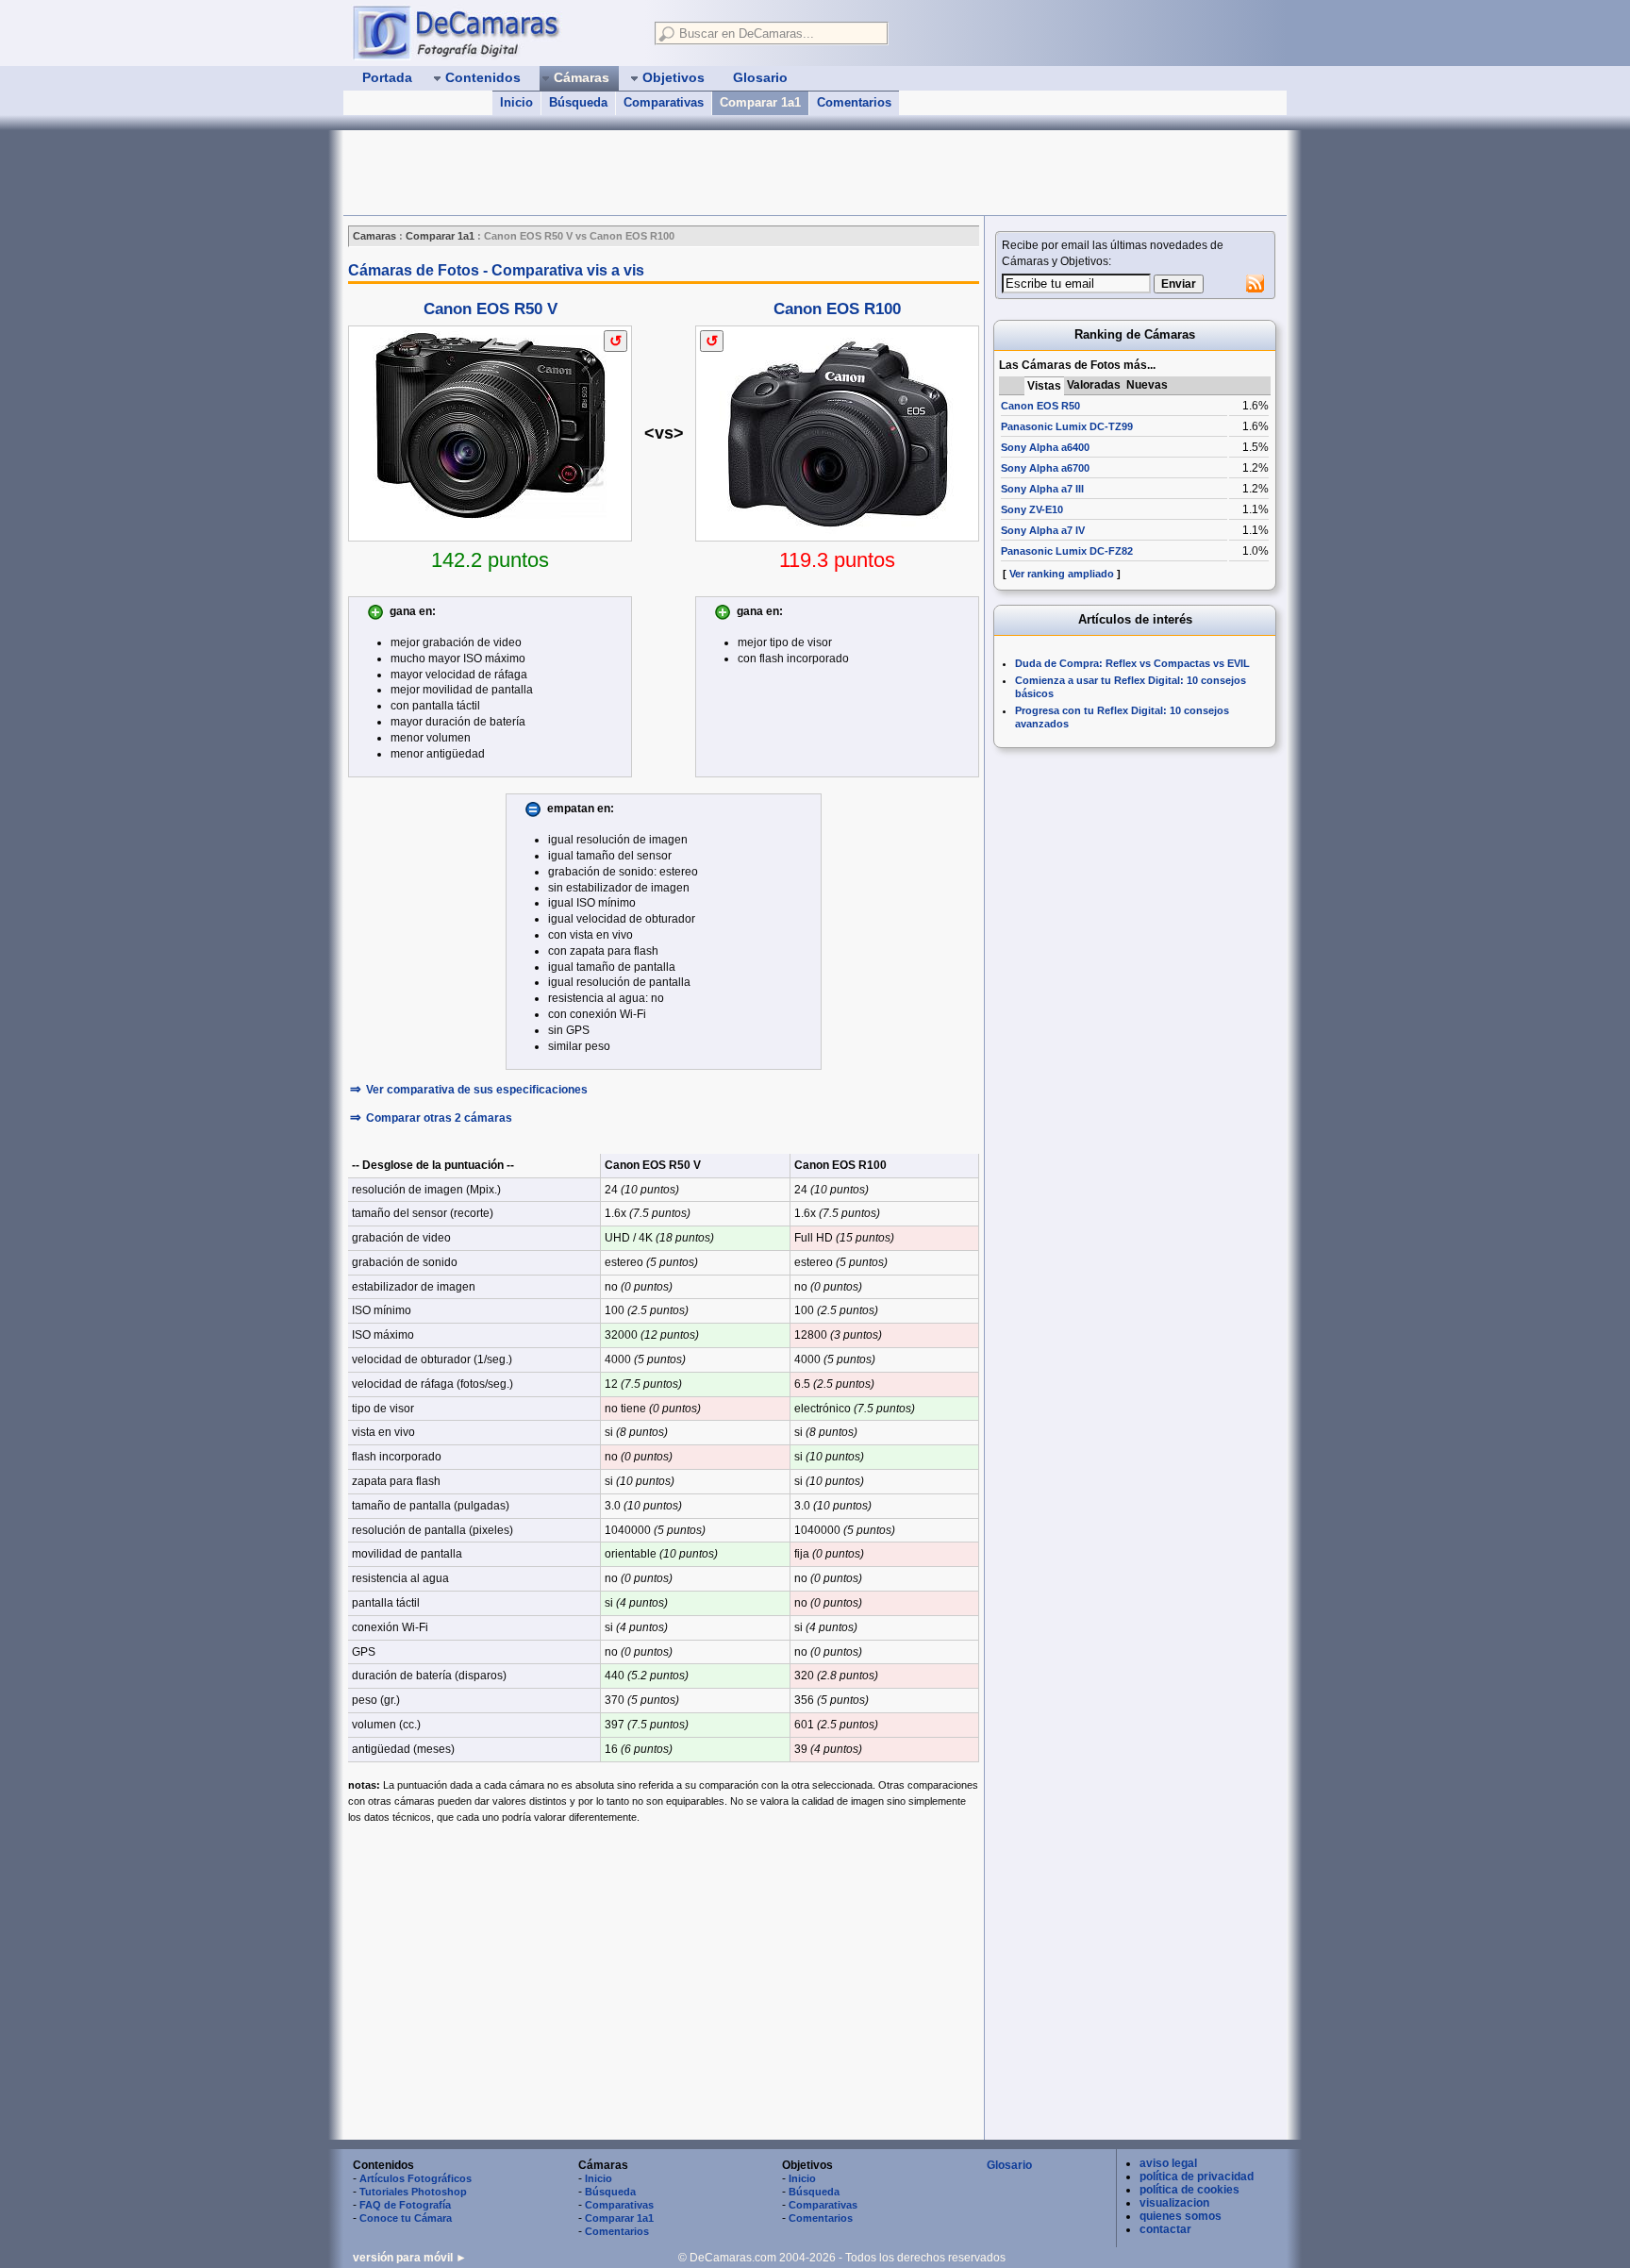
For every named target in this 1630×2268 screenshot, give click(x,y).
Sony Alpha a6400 (1045, 447)
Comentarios (854, 102)
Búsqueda (578, 102)
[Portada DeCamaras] (494, 32)
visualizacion (1174, 2203)
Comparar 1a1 (760, 102)
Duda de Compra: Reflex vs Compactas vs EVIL (1132, 663)
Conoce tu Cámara (406, 2218)
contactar (1165, 2229)
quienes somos (1181, 2216)
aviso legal (1168, 2163)
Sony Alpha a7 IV (1043, 530)
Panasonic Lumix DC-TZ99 (1067, 426)
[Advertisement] (687, 173)
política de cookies (1189, 2190)
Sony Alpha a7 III (1042, 489)
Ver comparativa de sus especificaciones (477, 1090)
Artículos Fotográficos (416, 2178)
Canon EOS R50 (1040, 406)
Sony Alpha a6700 (1045, 468)
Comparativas (664, 102)
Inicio (516, 102)
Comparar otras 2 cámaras (439, 1118)
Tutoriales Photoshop (413, 2192)
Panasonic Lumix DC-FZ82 (1067, 551)
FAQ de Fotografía (405, 2205)
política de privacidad (1197, 2176)
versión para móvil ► (410, 2258)
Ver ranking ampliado (1062, 574)
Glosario (1009, 2165)
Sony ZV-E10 (1032, 509)
